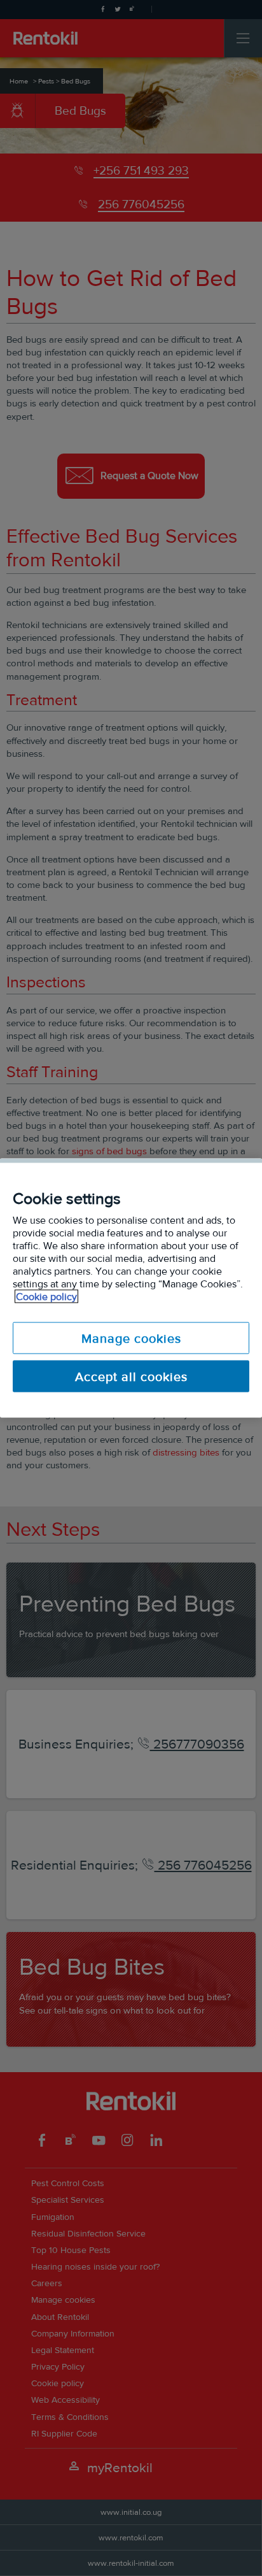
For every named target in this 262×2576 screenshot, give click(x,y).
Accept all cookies (131, 1377)
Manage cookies (131, 1338)
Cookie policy (46, 1297)
